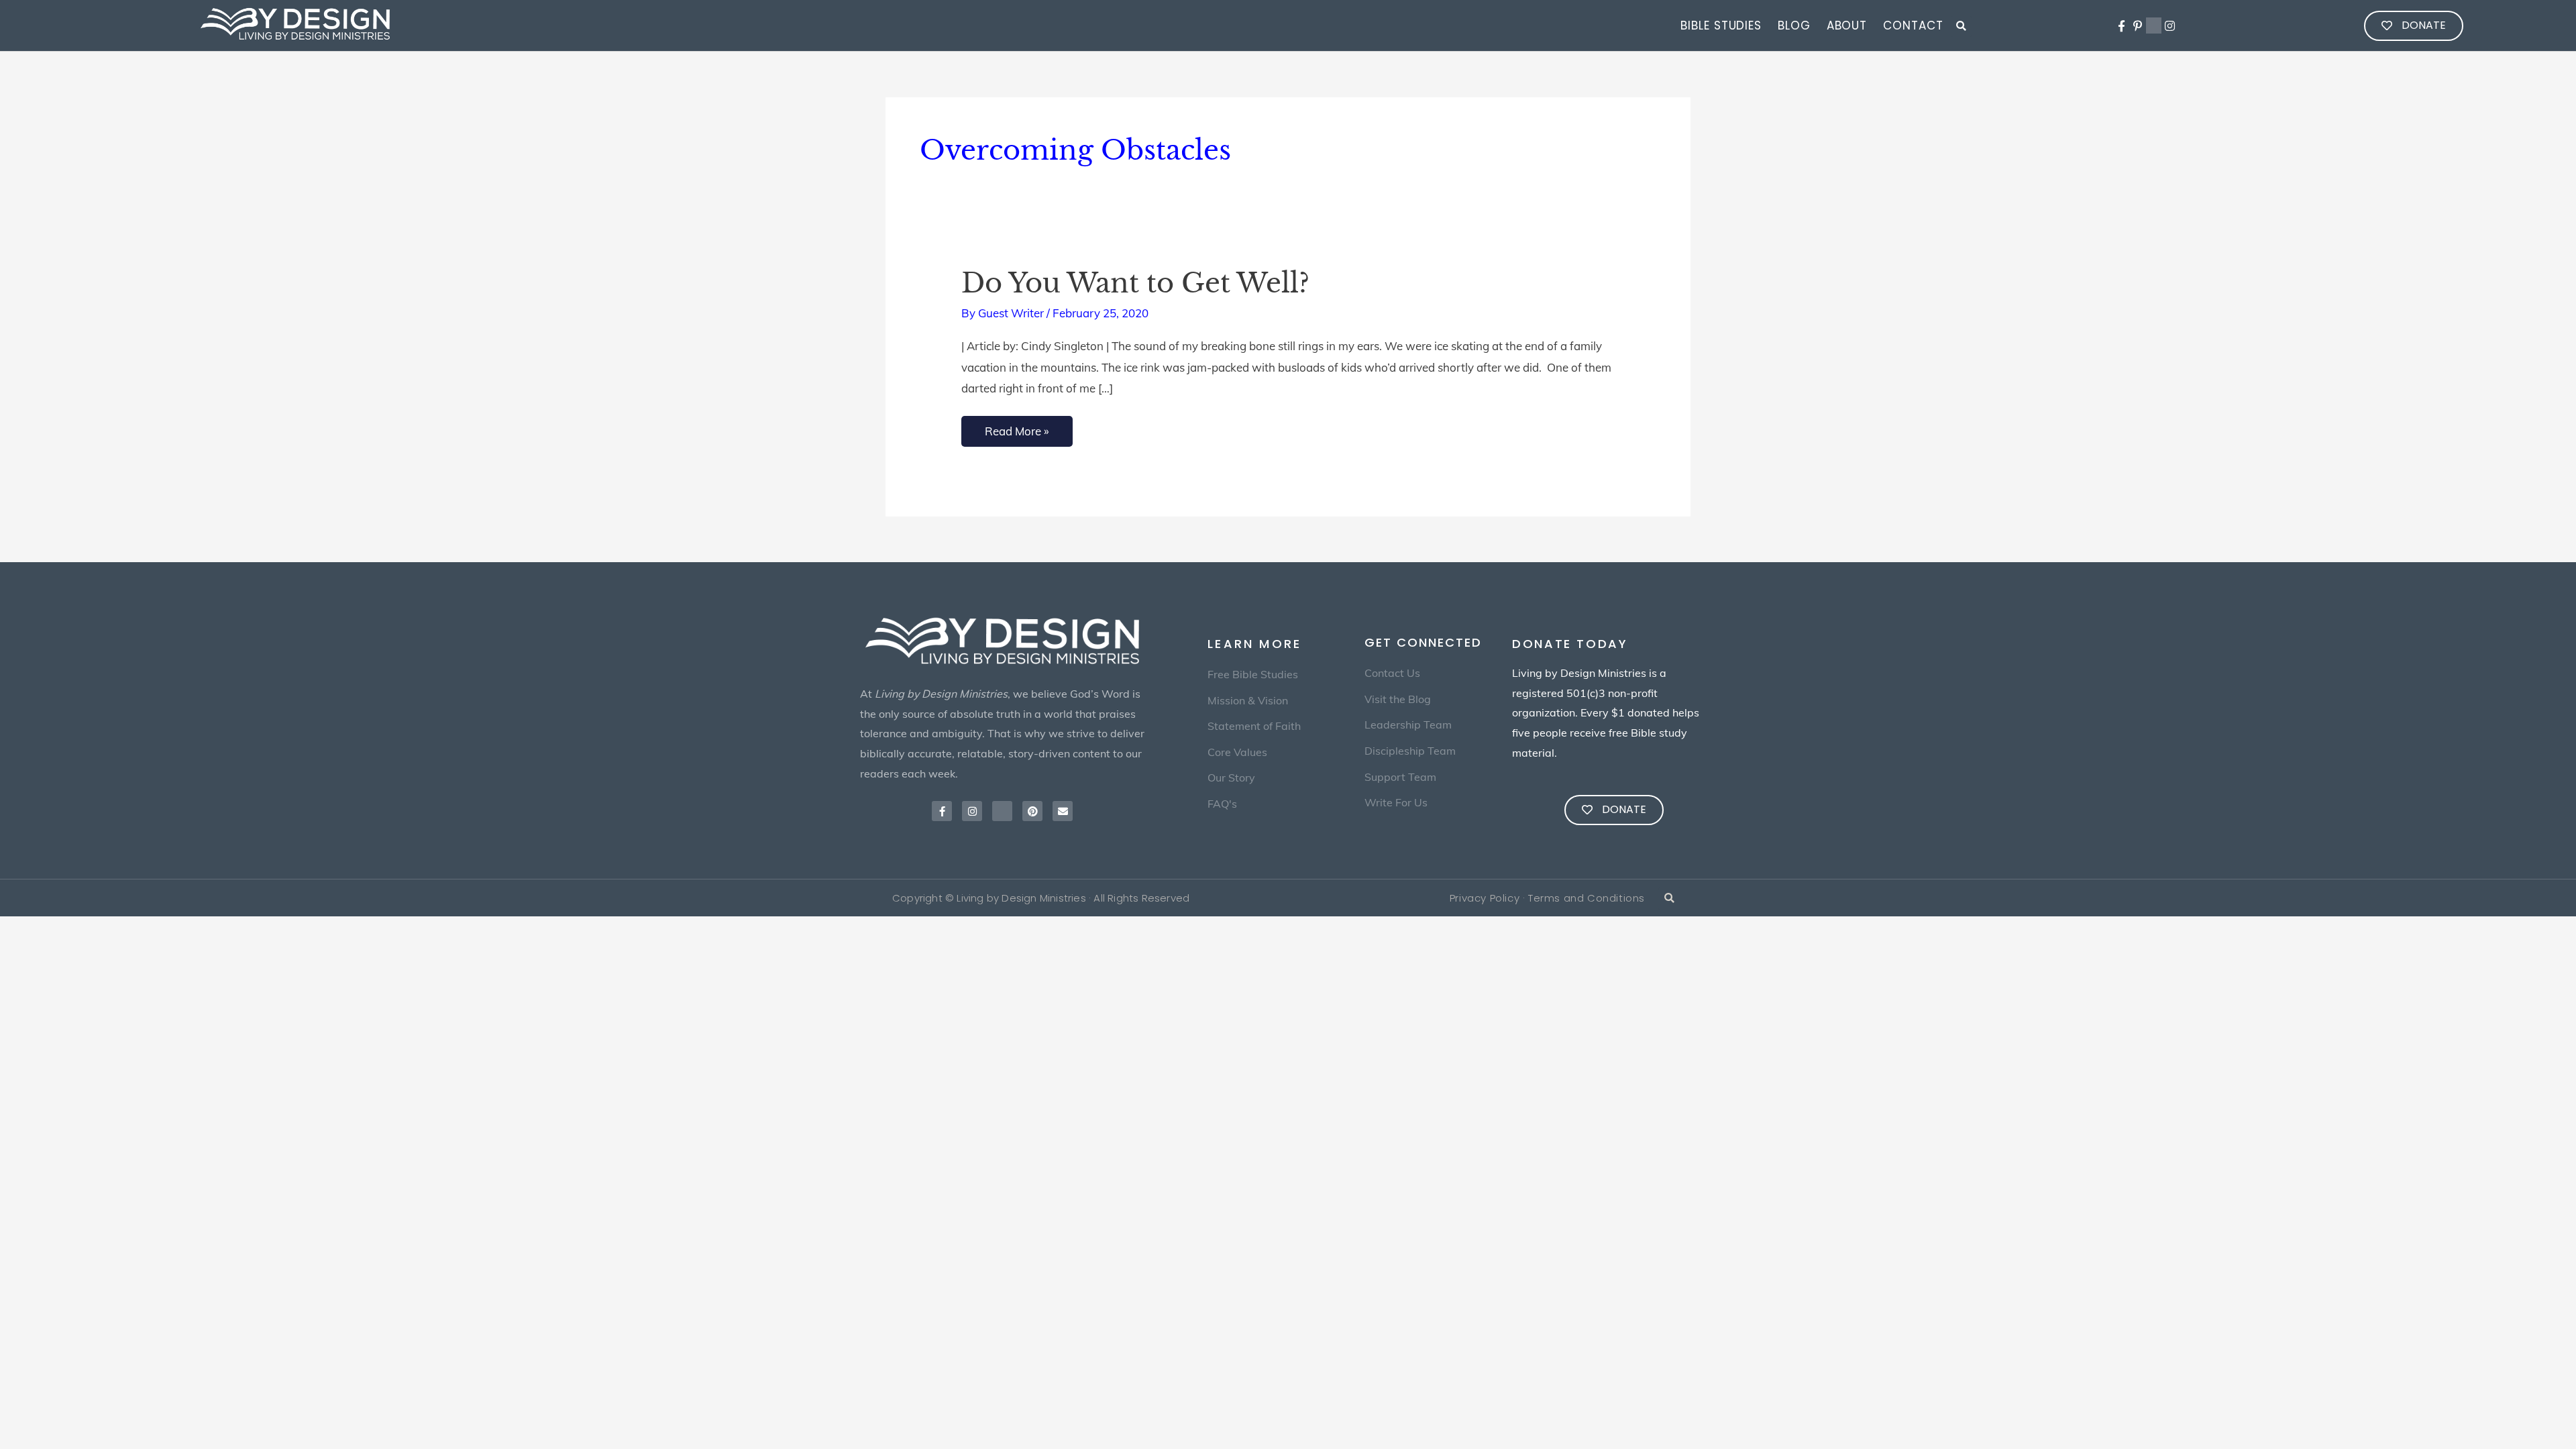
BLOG (1794, 25)
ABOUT (1847, 25)
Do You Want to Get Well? (1135, 283)
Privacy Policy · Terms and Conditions (1547, 898)
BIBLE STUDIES (1721, 25)
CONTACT (1913, 25)
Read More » (1017, 427)
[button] (1961, 26)
